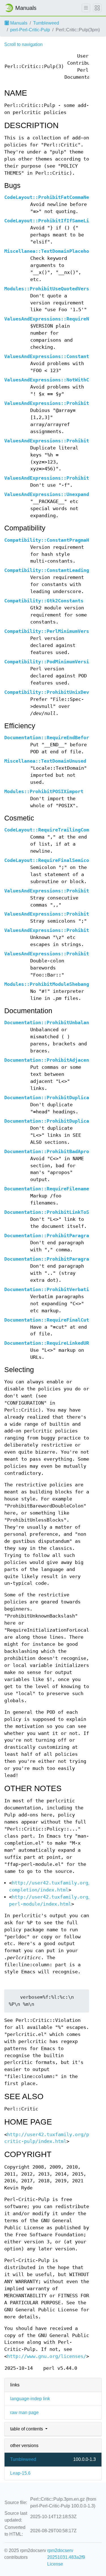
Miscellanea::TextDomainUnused (45, 761)
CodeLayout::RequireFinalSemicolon (51, 860)
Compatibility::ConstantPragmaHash (51, 540)
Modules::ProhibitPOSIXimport (44, 792)
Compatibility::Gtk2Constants (44, 601)
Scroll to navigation (23, 44)
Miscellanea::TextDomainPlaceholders (54, 251)
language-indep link (30, 2399)
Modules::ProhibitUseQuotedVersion (51, 289)
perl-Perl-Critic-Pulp (30, 30)
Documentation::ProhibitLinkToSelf (51, 1212)
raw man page (24, 2412)
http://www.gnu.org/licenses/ (47, 2356)
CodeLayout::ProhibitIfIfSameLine (49, 221)
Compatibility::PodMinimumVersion (49, 662)
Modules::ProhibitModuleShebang (47, 984)
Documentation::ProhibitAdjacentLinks (55, 1060)
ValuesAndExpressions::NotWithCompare (55, 380)
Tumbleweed (46, 23)
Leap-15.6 (20, 2473)
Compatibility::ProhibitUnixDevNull (52, 692)
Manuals (18, 23)
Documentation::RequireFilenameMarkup (55, 1189)
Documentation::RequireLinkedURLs (49, 1343)
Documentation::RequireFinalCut (47, 1320)
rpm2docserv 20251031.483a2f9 (66, 2554)
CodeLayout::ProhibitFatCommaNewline (54, 197)
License (55, 2564)
